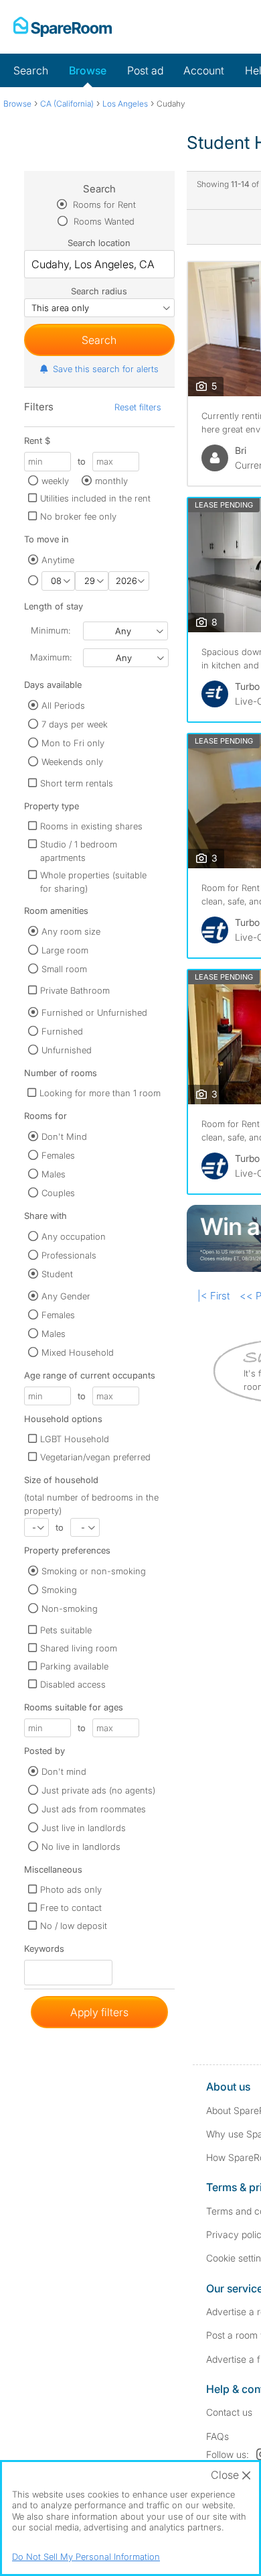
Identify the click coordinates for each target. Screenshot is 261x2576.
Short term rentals (77, 783)
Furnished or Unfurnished (94, 1012)
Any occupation (74, 1236)
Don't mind (64, 1771)
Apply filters (99, 2012)
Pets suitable (66, 1630)
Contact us (229, 2412)
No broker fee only (78, 516)
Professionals (69, 1255)
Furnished (62, 1031)
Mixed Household (78, 1352)
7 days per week (75, 724)
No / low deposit (74, 1926)
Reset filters (138, 407)
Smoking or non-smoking (94, 1571)
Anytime (58, 560)
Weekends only (72, 762)
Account (204, 70)
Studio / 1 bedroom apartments (79, 851)
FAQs (217, 2436)
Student (57, 1274)
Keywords (44, 1951)
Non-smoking (70, 1608)
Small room (64, 969)
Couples (58, 1193)
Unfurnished (67, 1050)
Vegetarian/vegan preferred (95, 1457)
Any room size (71, 931)
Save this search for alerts (106, 369)
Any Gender (66, 1296)
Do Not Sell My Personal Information (86, 2557)
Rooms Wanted (103, 221)
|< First (213, 1296)
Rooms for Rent (103, 204)
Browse (88, 70)
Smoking (59, 1590)
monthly (111, 481)
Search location (99, 243)
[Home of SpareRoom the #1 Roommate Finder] (63, 27)
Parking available (74, 1666)
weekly (55, 481)
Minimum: (51, 630)
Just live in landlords (84, 1828)
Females (58, 1155)
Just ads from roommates (94, 1809)
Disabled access (73, 1684)
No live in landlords (81, 1847)
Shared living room (79, 1648)
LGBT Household (75, 1439)
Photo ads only (71, 1889)
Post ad (145, 70)
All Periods (63, 705)
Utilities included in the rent (95, 498)
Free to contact (71, 1908)
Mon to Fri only (73, 743)
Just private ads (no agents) (98, 1790)
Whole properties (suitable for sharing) (93, 882)
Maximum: (51, 657)
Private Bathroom (75, 990)
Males (54, 1174)
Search (31, 70)
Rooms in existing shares (91, 826)
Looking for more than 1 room (100, 1093)
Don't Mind (64, 1136)
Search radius (99, 291)
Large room (65, 950)
